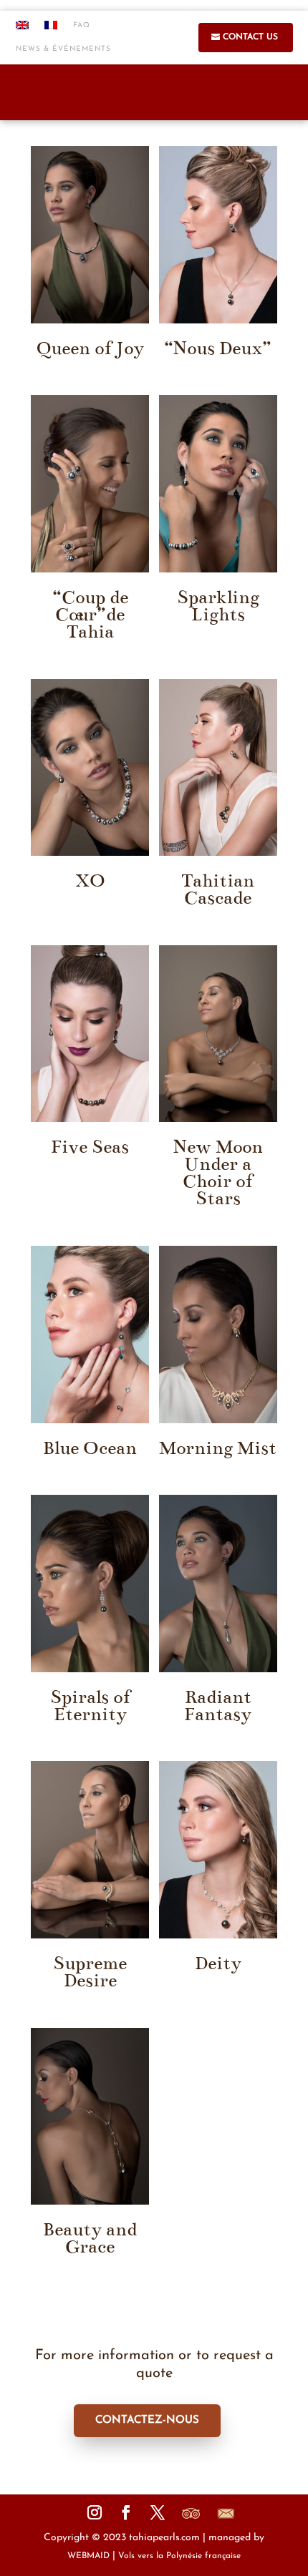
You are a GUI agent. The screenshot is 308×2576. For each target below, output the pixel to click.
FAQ (82, 25)
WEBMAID (88, 2556)
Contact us (250, 37)
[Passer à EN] (22, 30)
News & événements (63, 49)
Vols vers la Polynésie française (179, 2556)
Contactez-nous (147, 2420)
